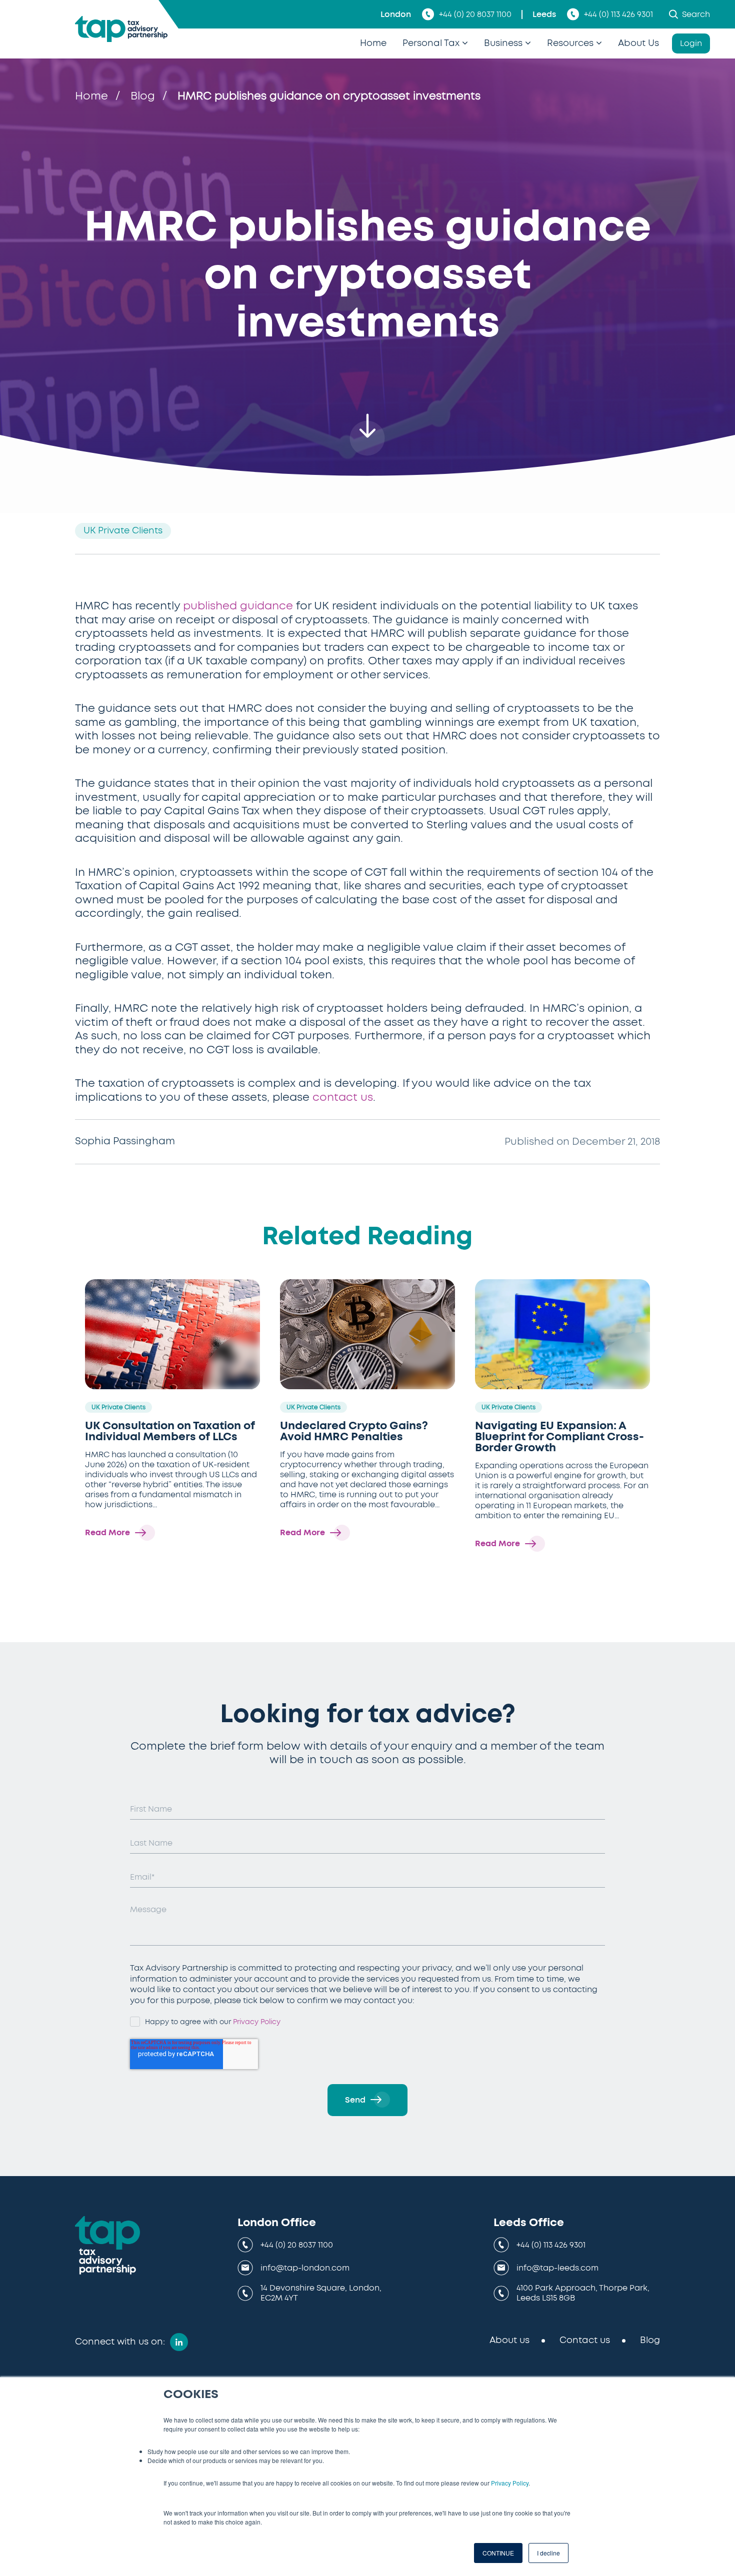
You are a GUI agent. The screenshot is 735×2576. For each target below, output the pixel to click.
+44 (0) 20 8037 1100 (475, 14)
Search (696, 14)
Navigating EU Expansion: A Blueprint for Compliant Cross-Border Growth (559, 1437)
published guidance (238, 606)
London (396, 14)
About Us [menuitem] (638, 43)
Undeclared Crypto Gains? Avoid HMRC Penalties (354, 1431)
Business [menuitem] (503, 43)
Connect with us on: (120, 2342)
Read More (107, 1533)
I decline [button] (548, 2553)
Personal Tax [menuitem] (431, 43)
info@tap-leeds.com (557, 2268)
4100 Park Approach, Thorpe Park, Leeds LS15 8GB (583, 2293)
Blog (143, 96)
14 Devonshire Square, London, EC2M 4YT (321, 2293)
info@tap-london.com (305, 2268)
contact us (343, 1097)
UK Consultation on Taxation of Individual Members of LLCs (170, 1431)
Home (91, 96)
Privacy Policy (510, 2483)
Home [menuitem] (373, 43)
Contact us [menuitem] (585, 2341)
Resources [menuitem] (570, 43)
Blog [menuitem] (650, 2341)
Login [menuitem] (691, 43)
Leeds (544, 14)
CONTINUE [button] (498, 2553)
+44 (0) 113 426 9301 (618, 14)
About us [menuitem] (509, 2341)
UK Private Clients (123, 531)
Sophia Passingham (125, 1141)
